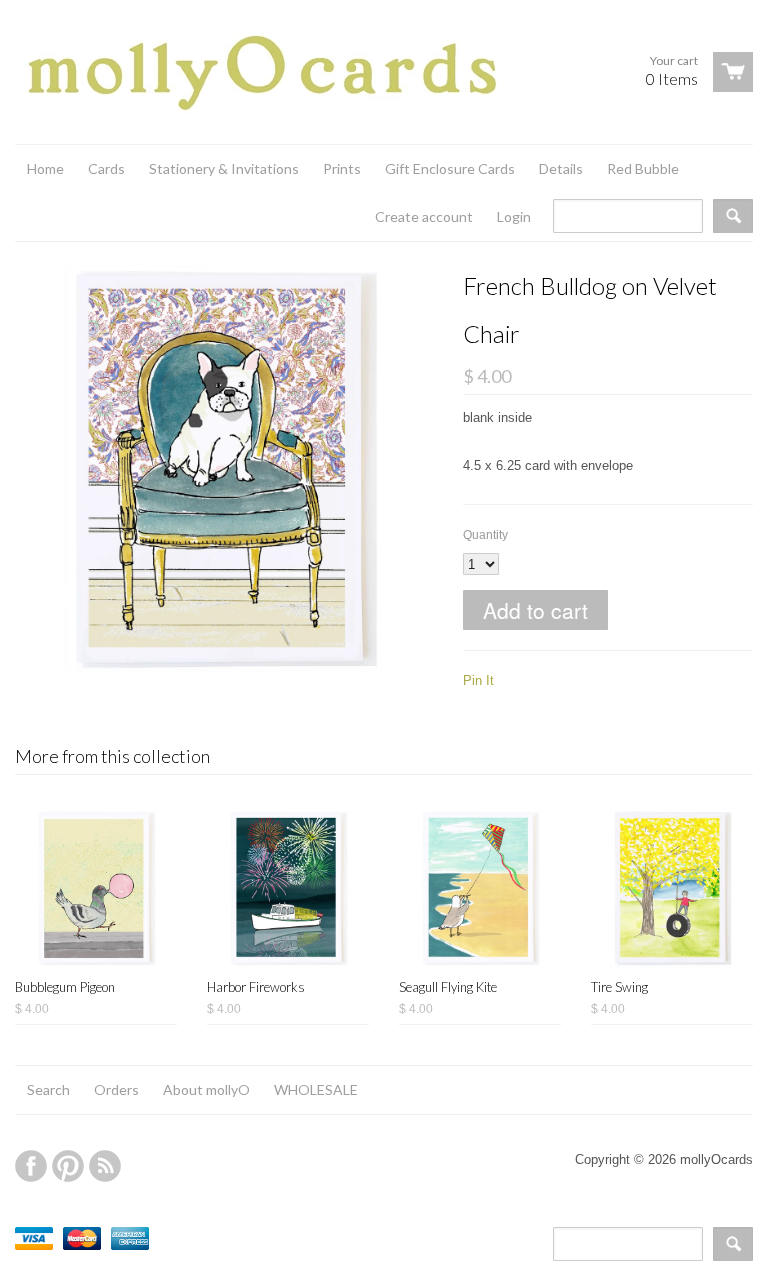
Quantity (485, 535)
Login (514, 216)
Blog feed (105, 1166)
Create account (424, 216)
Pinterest (68, 1166)
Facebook (31, 1166)
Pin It (478, 680)
